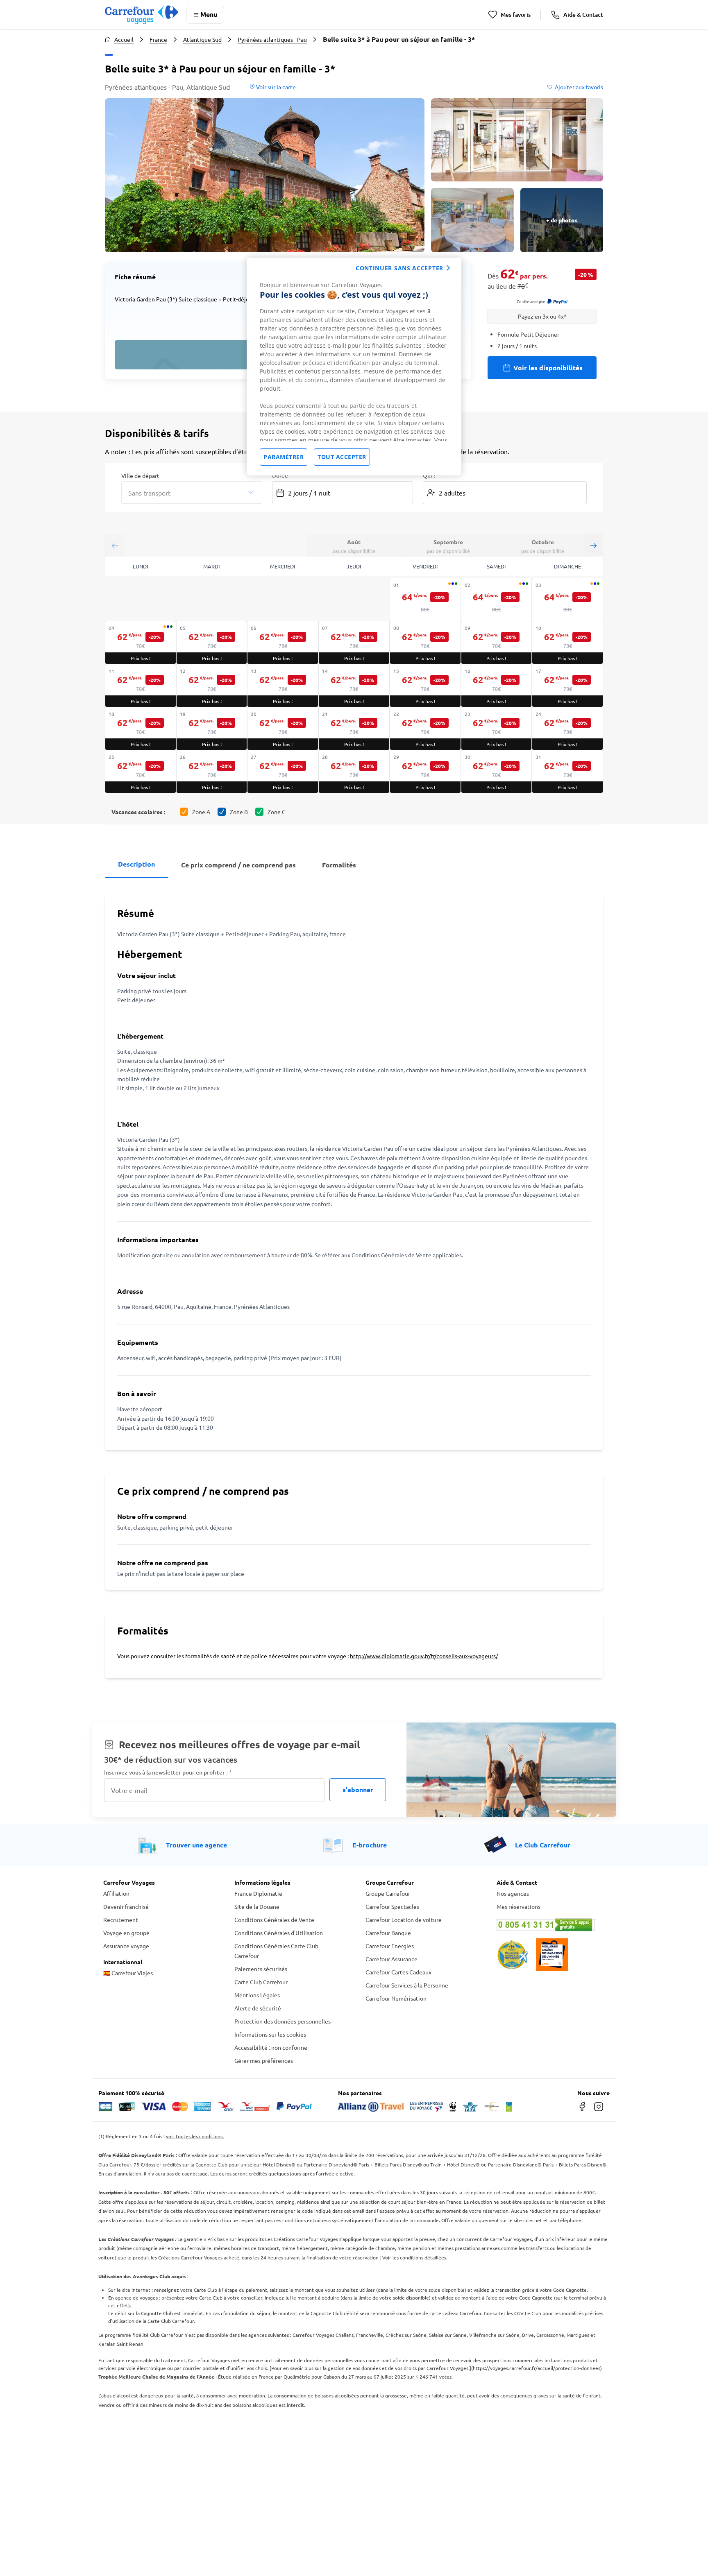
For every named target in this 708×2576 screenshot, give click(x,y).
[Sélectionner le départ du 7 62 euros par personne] (354, 643)
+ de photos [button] (562, 220)
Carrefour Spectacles (392, 1906)
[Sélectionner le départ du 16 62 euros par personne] (497, 686)
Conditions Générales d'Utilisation (279, 1933)
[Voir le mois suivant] (593, 545)
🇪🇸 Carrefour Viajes (128, 1973)
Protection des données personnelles (283, 2021)
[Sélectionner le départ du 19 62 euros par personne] (212, 729)
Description (136, 864)
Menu (209, 14)
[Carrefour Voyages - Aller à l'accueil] (142, 15)
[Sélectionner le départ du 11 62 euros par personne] (141, 686)
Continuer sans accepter (399, 268)
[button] (265, 175)
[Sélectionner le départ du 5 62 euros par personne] (212, 643)
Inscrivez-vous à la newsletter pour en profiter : (168, 1772)
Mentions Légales (257, 1995)
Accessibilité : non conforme (271, 2047)
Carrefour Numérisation (396, 1998)
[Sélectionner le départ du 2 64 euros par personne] (497, 600)
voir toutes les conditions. (195, 2136)
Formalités (339, 865)
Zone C (277, 812)
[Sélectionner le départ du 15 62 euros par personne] (425, 686)
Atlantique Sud (202, 39)
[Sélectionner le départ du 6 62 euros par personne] (283, 643)
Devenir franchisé (126, 1906)
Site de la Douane (257, 1906)
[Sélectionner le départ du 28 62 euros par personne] (354, 772)
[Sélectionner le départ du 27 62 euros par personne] (283, 772)
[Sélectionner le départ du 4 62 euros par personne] (141, 643)
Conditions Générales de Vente (274, 1920)
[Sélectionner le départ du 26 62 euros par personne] (212, 772)
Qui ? (429, 475)
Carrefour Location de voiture (404, 1920)
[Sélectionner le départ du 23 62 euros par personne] (497, 729)
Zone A (201, 812)
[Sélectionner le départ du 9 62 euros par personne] (497, 643)
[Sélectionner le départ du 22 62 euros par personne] (425, 729)
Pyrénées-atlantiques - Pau (272, 39)
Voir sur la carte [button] (275, 87)
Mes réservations (519, 1906)
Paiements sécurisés (261, 1969)
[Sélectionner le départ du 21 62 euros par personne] (354, 729)
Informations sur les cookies (270, 2034)
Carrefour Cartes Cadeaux (398, 1972)
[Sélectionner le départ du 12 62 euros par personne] (212, 686)
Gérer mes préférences (264, 2060)
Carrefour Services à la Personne (407, 1985)
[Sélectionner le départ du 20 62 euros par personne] (283, 729)
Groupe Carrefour (388, 1893)
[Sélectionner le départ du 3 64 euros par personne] (567, 600)
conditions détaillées (423, 2257)
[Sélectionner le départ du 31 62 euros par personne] (567, 772)
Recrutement (121, 1920)
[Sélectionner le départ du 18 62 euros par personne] (141, 729)
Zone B (239, 812)
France (158, 39)
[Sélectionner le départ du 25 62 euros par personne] (141, 772)
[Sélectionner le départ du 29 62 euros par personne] (425, 772)
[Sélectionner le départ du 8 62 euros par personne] (425, 643)
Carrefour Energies (390, 1946)
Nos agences (513, 1893)
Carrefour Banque (388, 1933)
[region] (354, 367)
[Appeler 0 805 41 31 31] (551, 1925)
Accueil (124, 39)
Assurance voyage (126, 1946)
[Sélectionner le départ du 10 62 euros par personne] (567, 643)
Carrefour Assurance (391, 1959)
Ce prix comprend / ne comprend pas (238, 865)
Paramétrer (284, 457)
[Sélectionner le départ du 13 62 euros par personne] (283, 686)
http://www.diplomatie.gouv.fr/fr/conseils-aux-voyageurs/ (424, 1656)
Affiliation (116, 1893)
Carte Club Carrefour (261, 1982)
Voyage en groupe (126, 1933)
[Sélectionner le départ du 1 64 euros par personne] (425, 600)
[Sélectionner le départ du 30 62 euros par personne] (497, 772)
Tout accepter (342, 457)
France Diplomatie (258, 1893)
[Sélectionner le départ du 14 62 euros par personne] (354, 686)
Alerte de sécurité (258, 2008)
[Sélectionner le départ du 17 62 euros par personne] (567, 686)
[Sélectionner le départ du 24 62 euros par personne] (567, 729)
